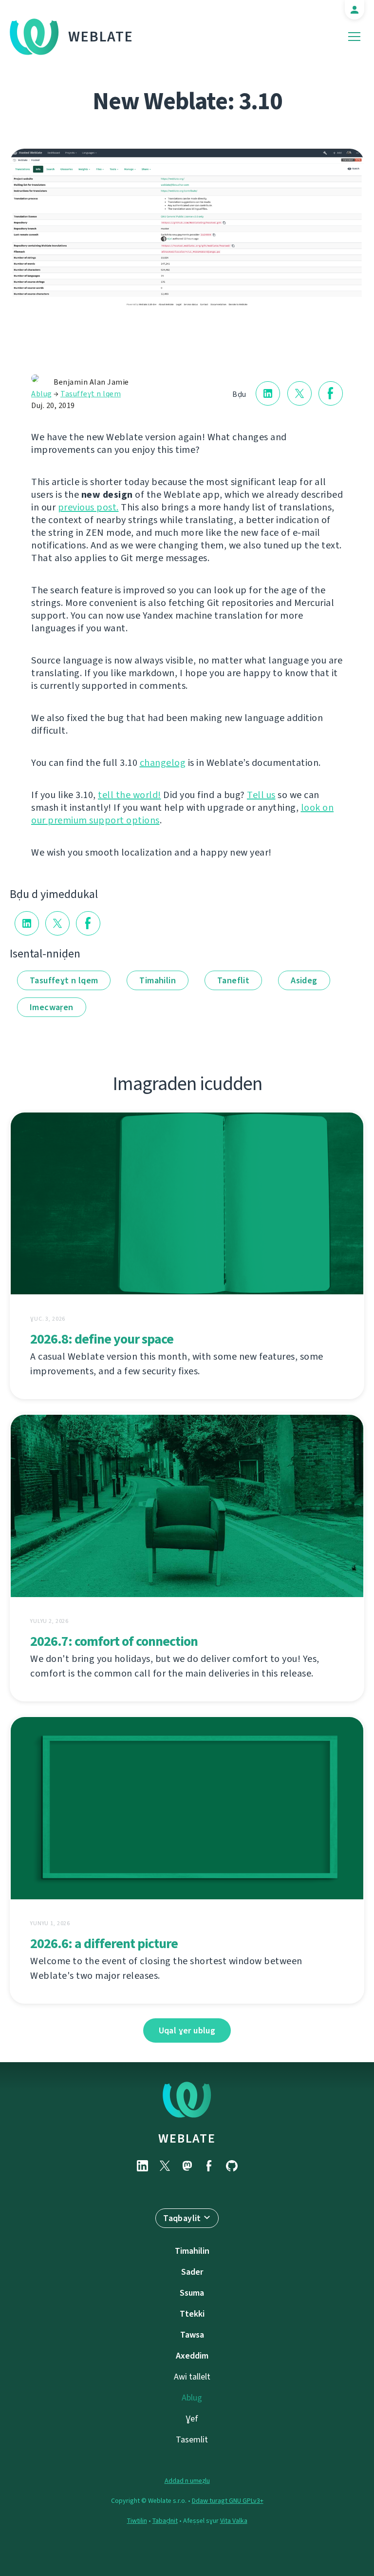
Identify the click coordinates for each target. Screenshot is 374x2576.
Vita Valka (234, 2521)
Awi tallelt (192, 2377)
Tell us (261, 795)
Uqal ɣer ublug (187, 2030)
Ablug (42, 394)
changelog (163, 763)
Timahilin (158, 980)
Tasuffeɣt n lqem (91, 394)
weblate (187, 2138)
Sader (192, 2272)
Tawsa (192, 2335)
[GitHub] (232, 2166)
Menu (354, 37)
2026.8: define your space (102, 1339)
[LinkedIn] (142, 2166)
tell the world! (130, 795)
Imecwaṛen (52, 1007)
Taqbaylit (182, 2218)
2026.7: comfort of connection (114, 1641)
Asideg (304, 980)
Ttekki (192, 2314)
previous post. (88, 507)
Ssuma (192, 2293)
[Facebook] (209, 2166)
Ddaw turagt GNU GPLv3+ (228, 2501)
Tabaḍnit (165, 2521)
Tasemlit (192, 2439)
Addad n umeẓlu (187, 2481)
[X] (165, 2166)
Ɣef (192, 2419)
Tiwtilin (137, 2521)
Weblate (101, 37)
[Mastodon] (187, 2166)
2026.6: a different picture (104, 1943)
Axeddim (192, 2356)
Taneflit (233, 980)
